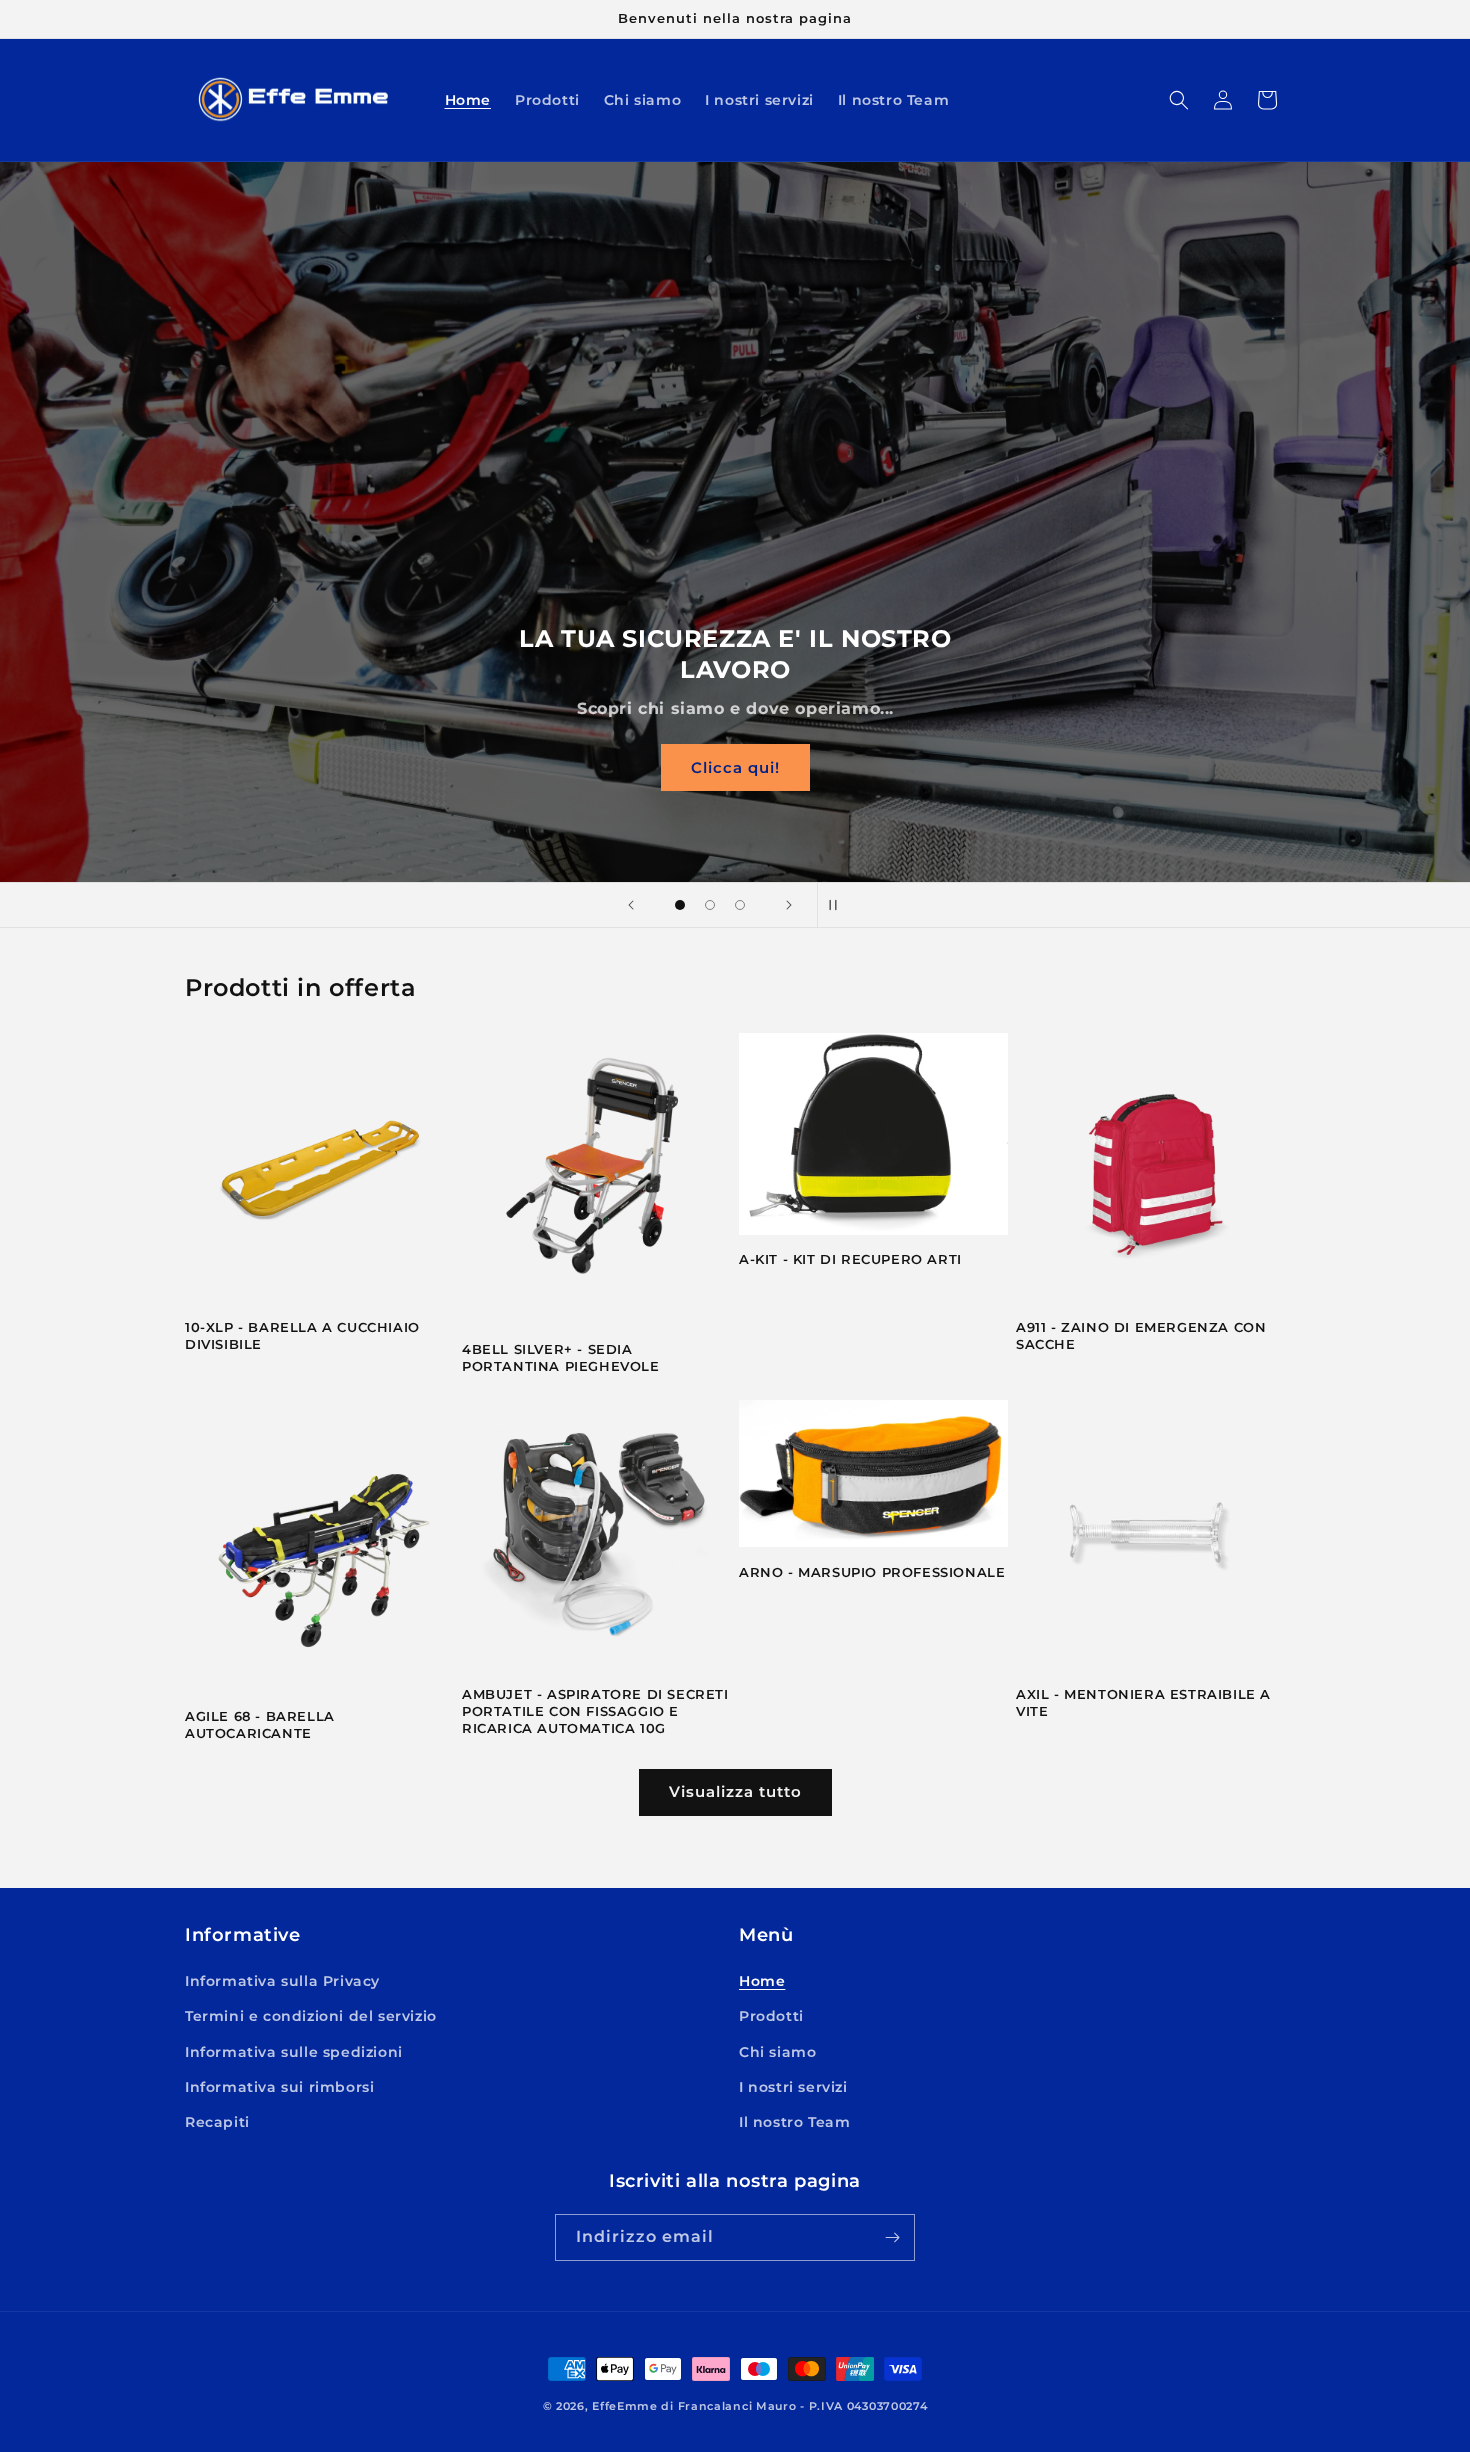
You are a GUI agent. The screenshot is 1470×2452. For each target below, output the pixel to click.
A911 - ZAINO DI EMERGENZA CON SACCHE (1141, 1335)
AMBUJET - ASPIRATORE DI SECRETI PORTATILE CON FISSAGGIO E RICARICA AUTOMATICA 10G (595, 1711)
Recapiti (217, 2122)
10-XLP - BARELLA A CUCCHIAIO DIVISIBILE (302, 1335)
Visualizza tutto (735, 1791)
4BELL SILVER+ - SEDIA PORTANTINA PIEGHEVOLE (561, 1357)
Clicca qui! (735, 767)
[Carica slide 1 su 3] (680, 905)
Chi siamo (777, 2052)
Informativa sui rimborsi (279, 2087)
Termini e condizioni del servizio (311, 2016)
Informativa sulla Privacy (282, 1981)
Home (762, 1981)
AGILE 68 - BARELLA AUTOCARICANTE (260, 1724)
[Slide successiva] (789, 905)
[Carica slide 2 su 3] (710, 905)
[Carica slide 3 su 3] (740, 905)
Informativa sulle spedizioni (294, 2052)
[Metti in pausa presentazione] (839, 905)
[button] (1179, 100)
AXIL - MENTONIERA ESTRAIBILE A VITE (1143, 1702)
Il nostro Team (794, 2122)
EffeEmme (625, 2406)
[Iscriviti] (892, 2237)
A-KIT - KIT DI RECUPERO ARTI (850, 1259)
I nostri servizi (793, 2087)
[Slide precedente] (631, 905)
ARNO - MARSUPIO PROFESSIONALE (872, 1572)
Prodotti (771, 2016)
